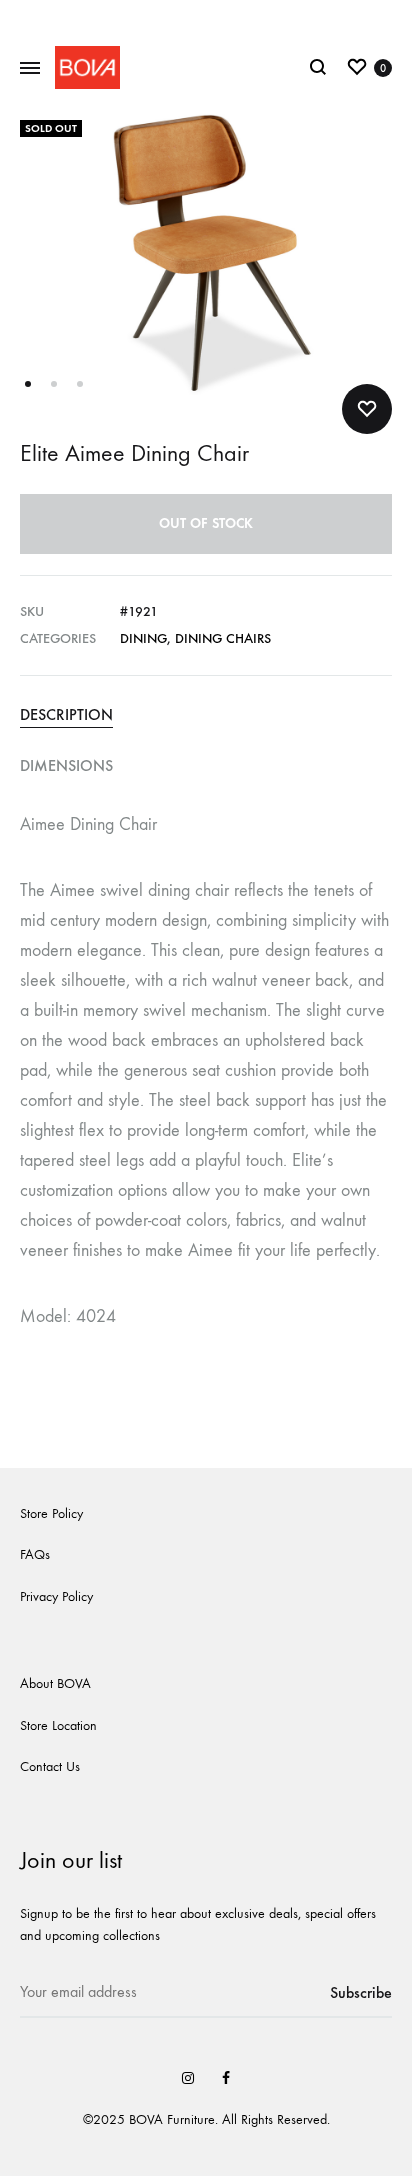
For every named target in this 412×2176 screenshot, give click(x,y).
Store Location (58, 1725)
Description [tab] (66, 714)
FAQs (35, 1554)
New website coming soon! (206, 17)
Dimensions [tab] (66, 765)
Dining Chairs (223, 638)
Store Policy (51, 1513)
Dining (143, 638)
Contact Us (50, 1766)
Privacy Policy (56, 1596)
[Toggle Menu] (30, 69)
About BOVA (55, 1683)
